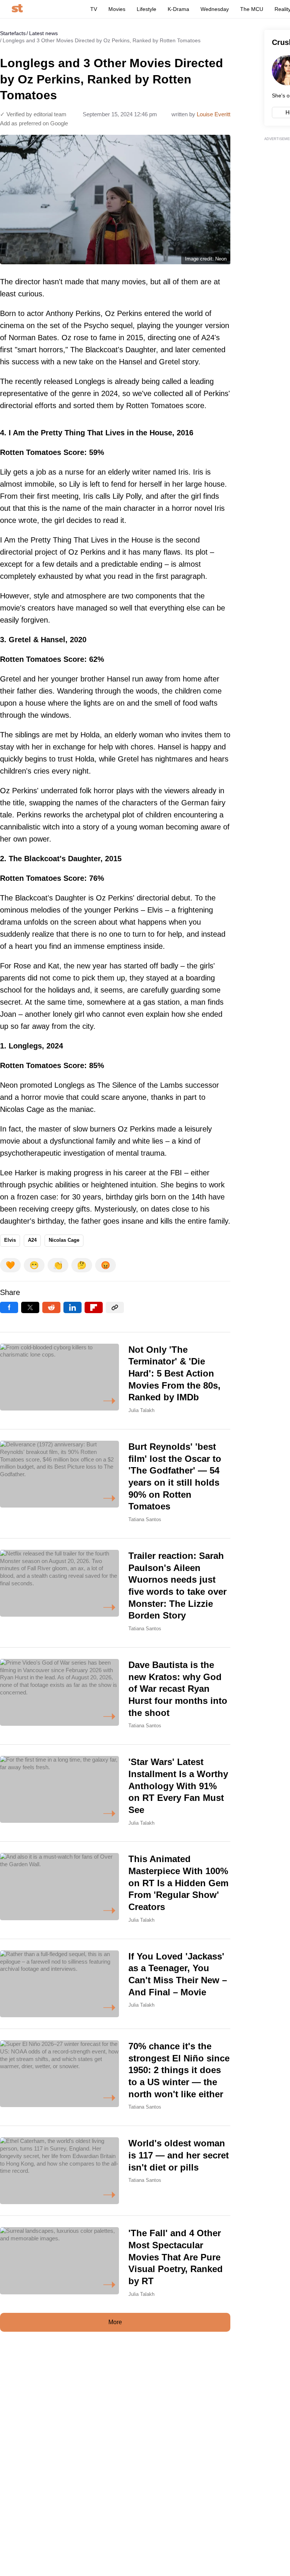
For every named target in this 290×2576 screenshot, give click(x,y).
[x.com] (30, 1307)
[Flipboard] (94, 1307)
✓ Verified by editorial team (33, 114)
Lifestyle (147, 9)
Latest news (43, 33)
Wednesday (215, 9)
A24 (32, 1240)
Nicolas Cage (64, 1240)
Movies (117, 9)
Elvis (10, 1240)
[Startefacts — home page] (17, 9)
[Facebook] (9, 1307)
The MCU (252, 9)
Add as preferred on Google (34, 123)
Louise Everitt (214, 114)
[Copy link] (115, 1307)
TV (94, 9)
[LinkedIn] (72, 1307)
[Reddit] (51, 1307)
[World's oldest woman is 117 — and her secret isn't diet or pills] (115, 2171)
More (115, 2322)
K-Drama (178, 9)
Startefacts (13, 33)
